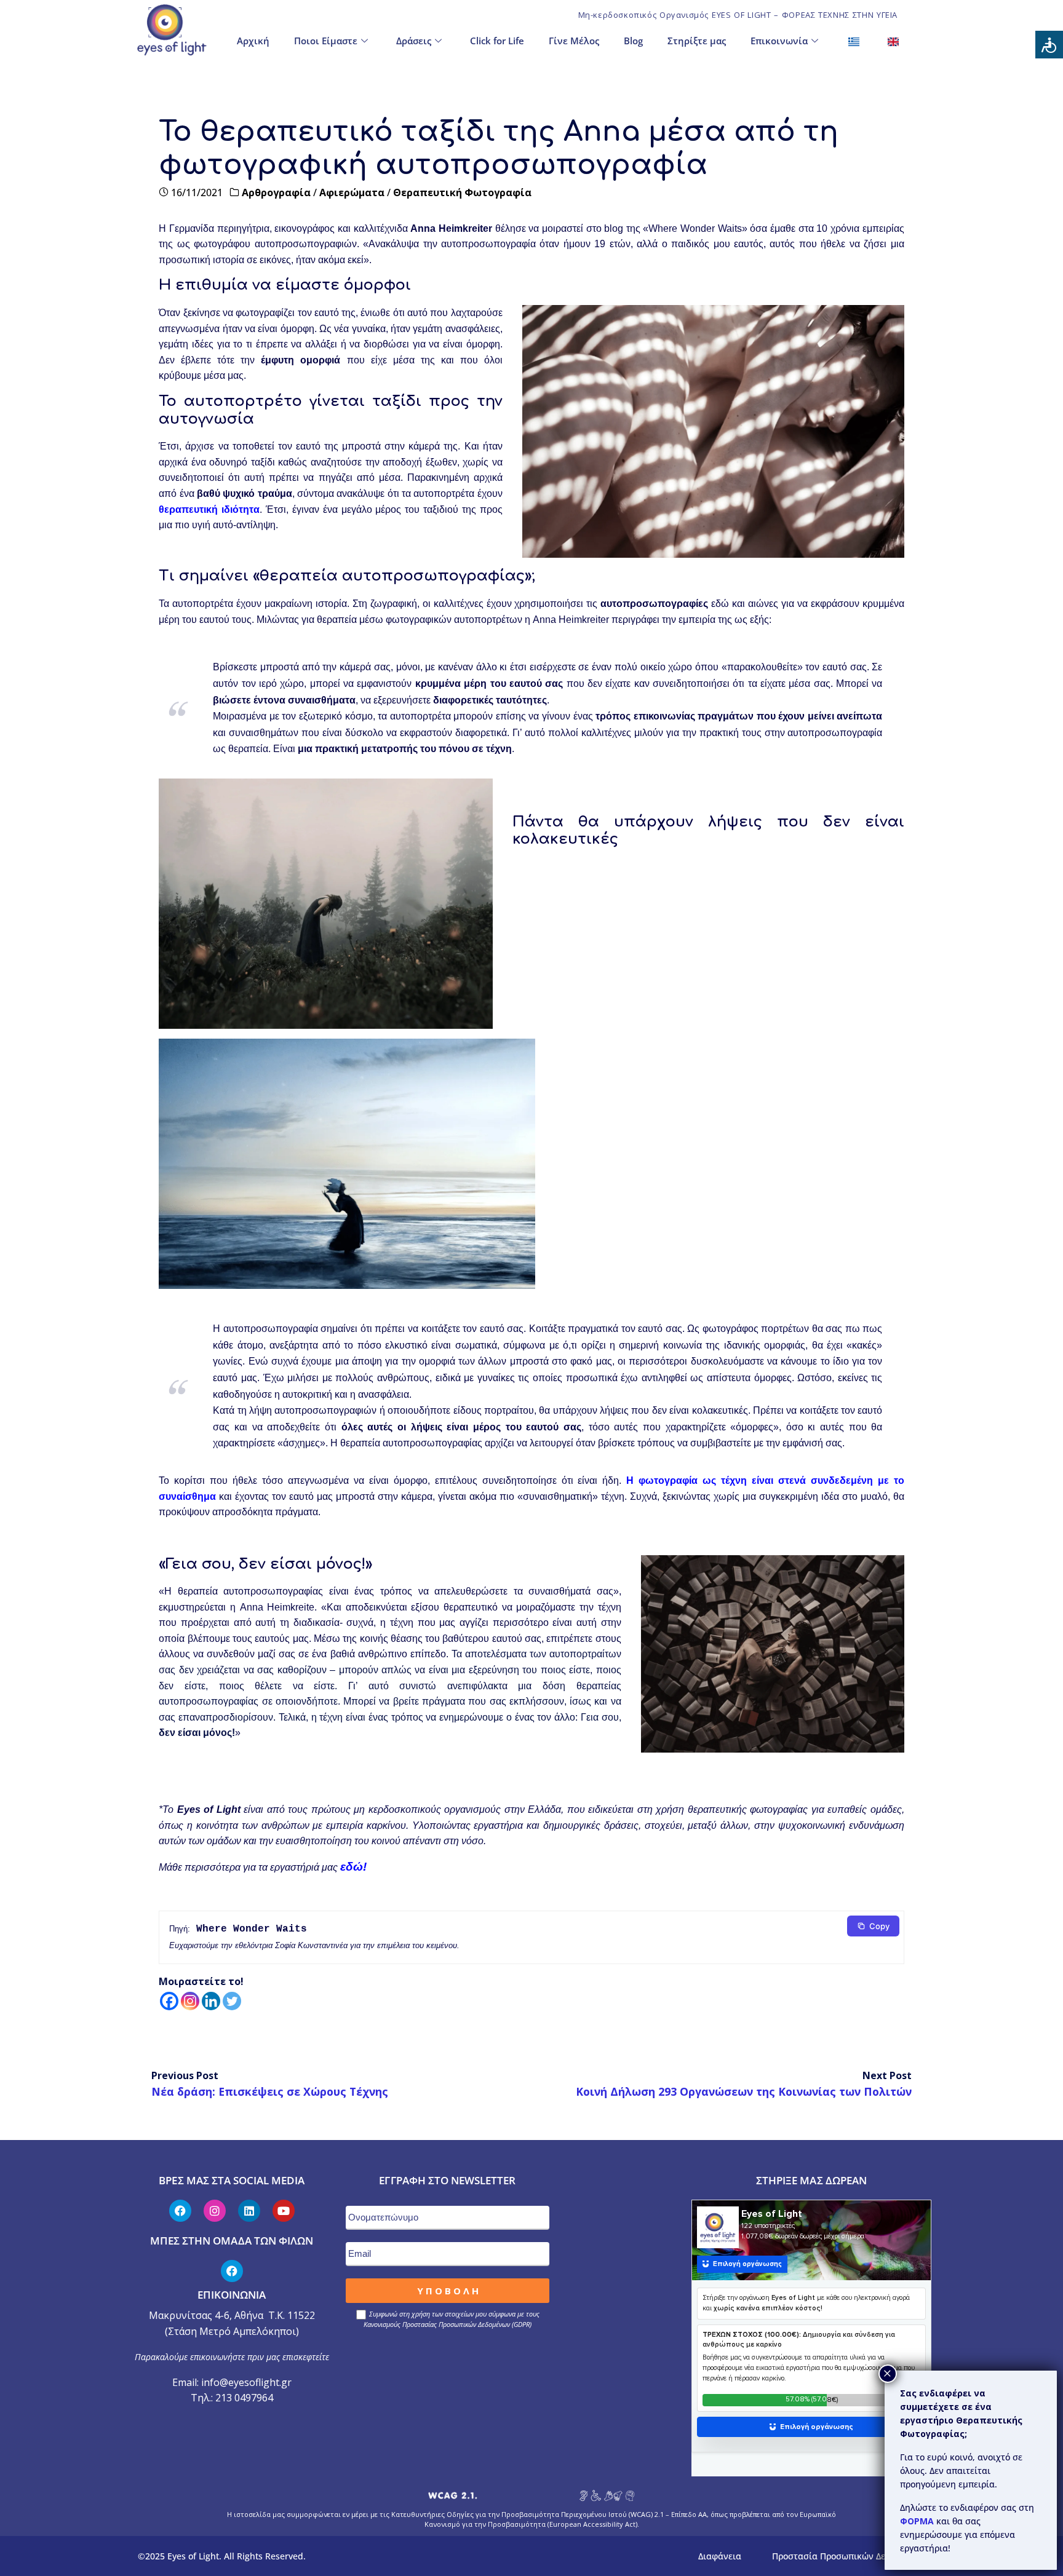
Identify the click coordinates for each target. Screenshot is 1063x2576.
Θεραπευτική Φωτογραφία (462, 192)
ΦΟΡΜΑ (918, 2521)
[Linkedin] (211, 2001)
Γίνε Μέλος (574, 41)
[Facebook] (169, 2001)
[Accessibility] (1049, 45)
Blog (633, 41)
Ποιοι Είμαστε (326, 41)
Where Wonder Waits (252, 1929)
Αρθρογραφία (276, 192)
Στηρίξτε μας (697, 41)
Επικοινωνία (779, 41)
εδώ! (353, 1867)
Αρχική (253, 41)
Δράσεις (414, 41)
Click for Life (497, 41)
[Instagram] (190, 2001)
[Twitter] (232, 2001)
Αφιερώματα (352, 192)
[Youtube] (284, 2211)
